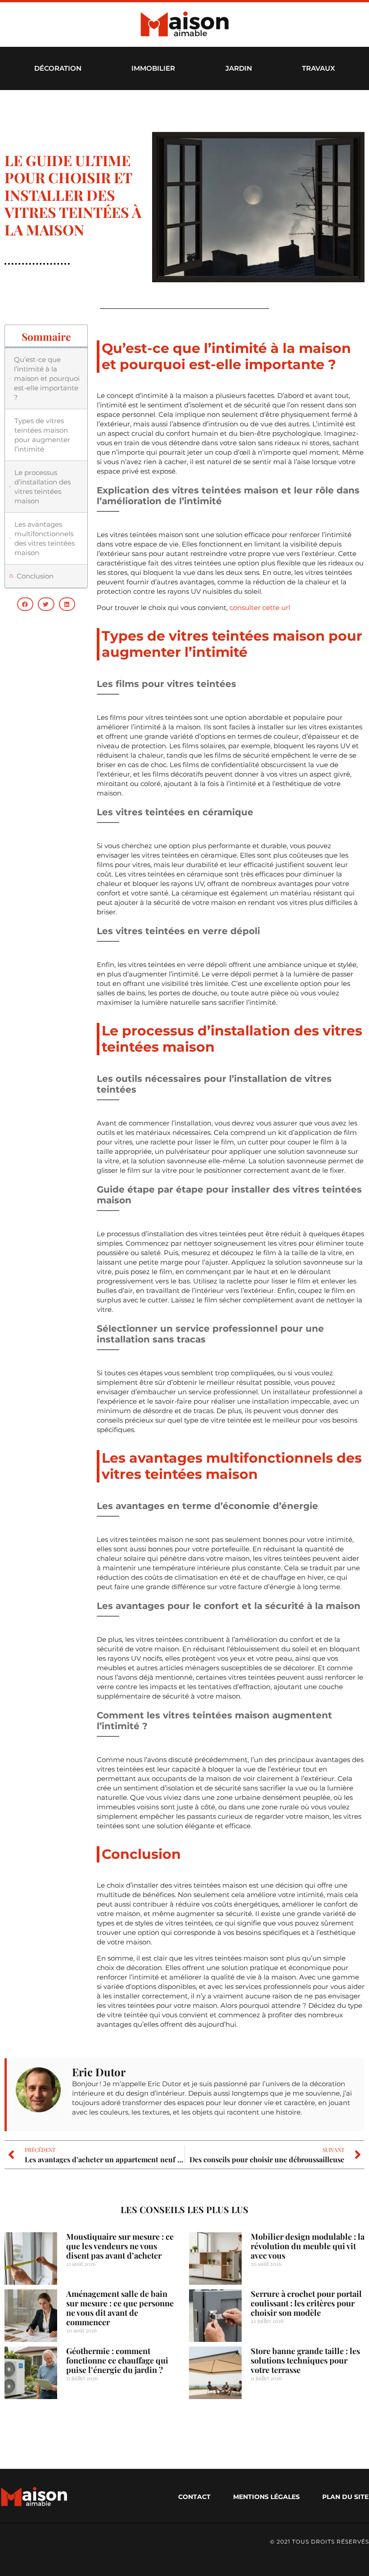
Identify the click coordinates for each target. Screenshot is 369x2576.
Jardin (239, 68)
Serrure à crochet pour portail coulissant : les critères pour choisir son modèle (306, 2303)
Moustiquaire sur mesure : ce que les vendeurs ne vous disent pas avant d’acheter (120, 2246)
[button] (25, 604)
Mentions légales (266, 2497)
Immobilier (153, 68)
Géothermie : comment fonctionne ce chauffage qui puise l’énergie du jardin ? (117, 2360)
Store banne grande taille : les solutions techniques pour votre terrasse (305, 2360)
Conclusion (35, 576)
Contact (194, 2497)
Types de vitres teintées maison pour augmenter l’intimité (42, 435)
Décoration (58, 68)
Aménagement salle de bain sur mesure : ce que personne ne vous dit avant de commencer (120, 2308)
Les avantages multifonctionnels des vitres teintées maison (45, 538)
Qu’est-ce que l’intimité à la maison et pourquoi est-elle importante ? (47, 378)
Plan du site (345, 2497)
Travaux (318, 68)
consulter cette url (260, 608)
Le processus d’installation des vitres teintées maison (43, 487)
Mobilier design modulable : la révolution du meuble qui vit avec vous (308, 2246)
